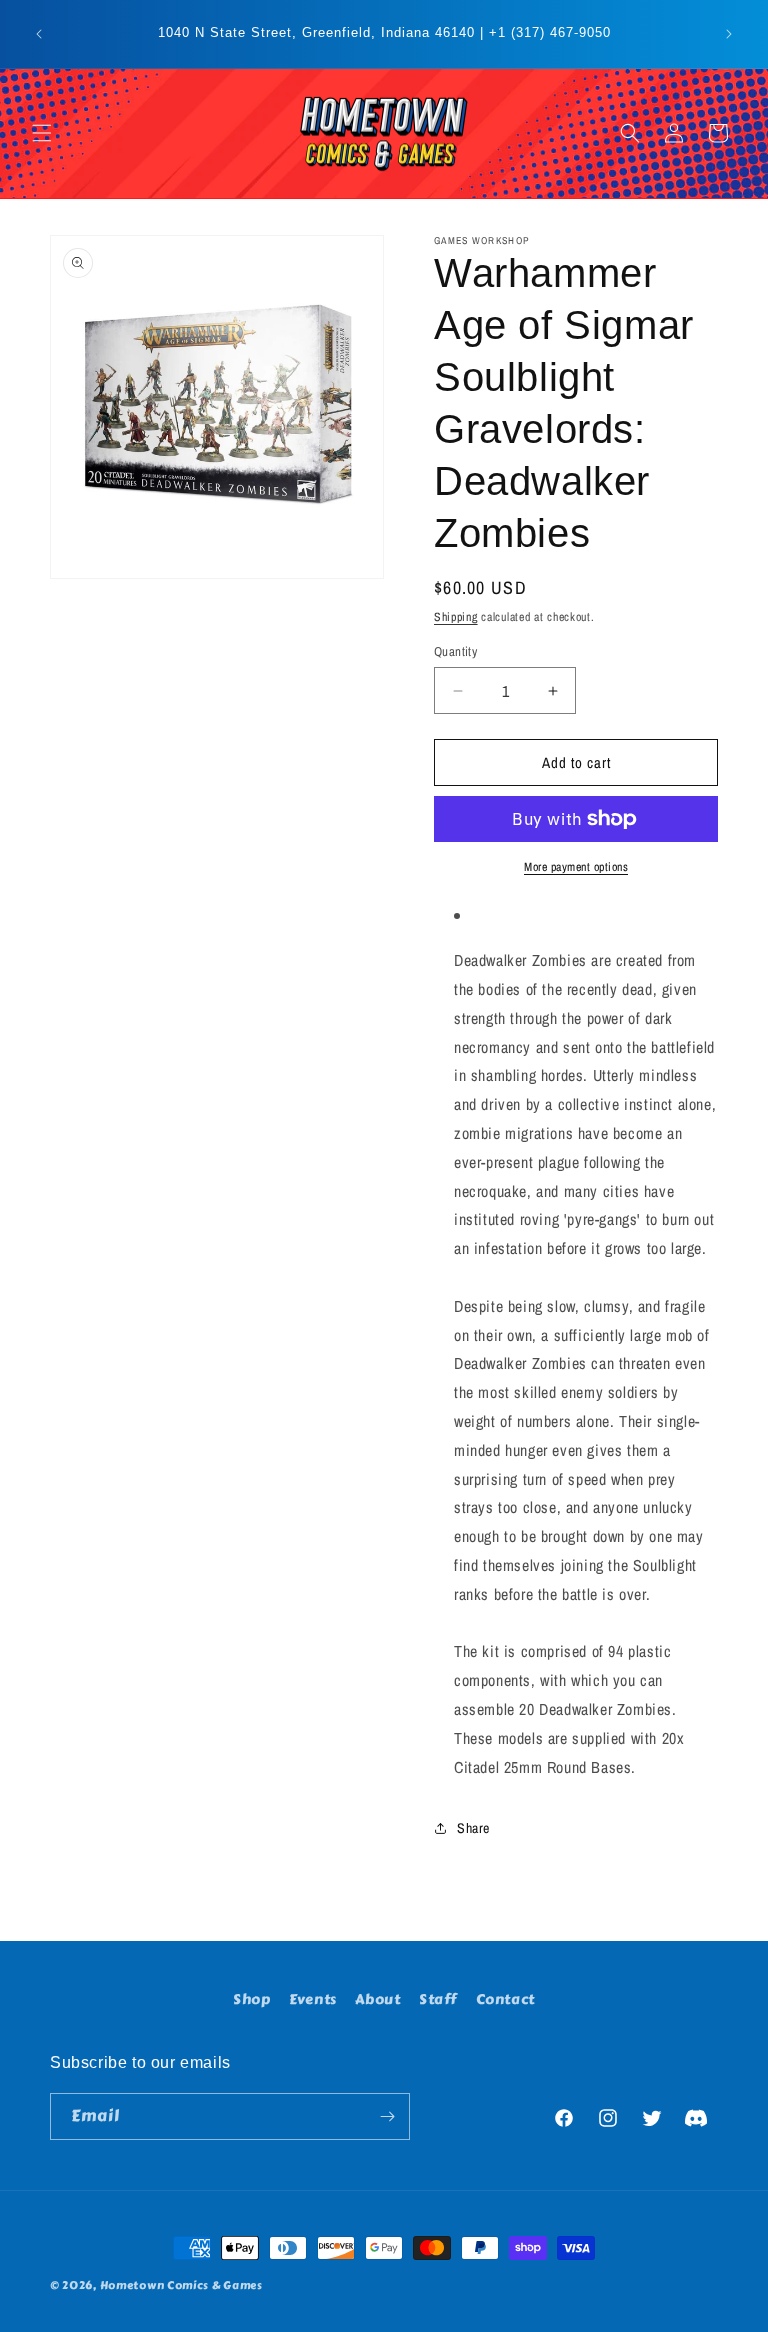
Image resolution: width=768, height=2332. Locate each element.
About (377, 1999)
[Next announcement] (729, 34)
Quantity (455, 651)
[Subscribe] (387, 2116)
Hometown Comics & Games (181, 2285)
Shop (251, 1999)
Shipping (456, 617)
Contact (505, 1999)
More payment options (576, 867)
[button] (42, 133)
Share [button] (473, 1828)
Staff (438, 1999)
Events (313, 1999)
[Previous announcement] (39, 34)
